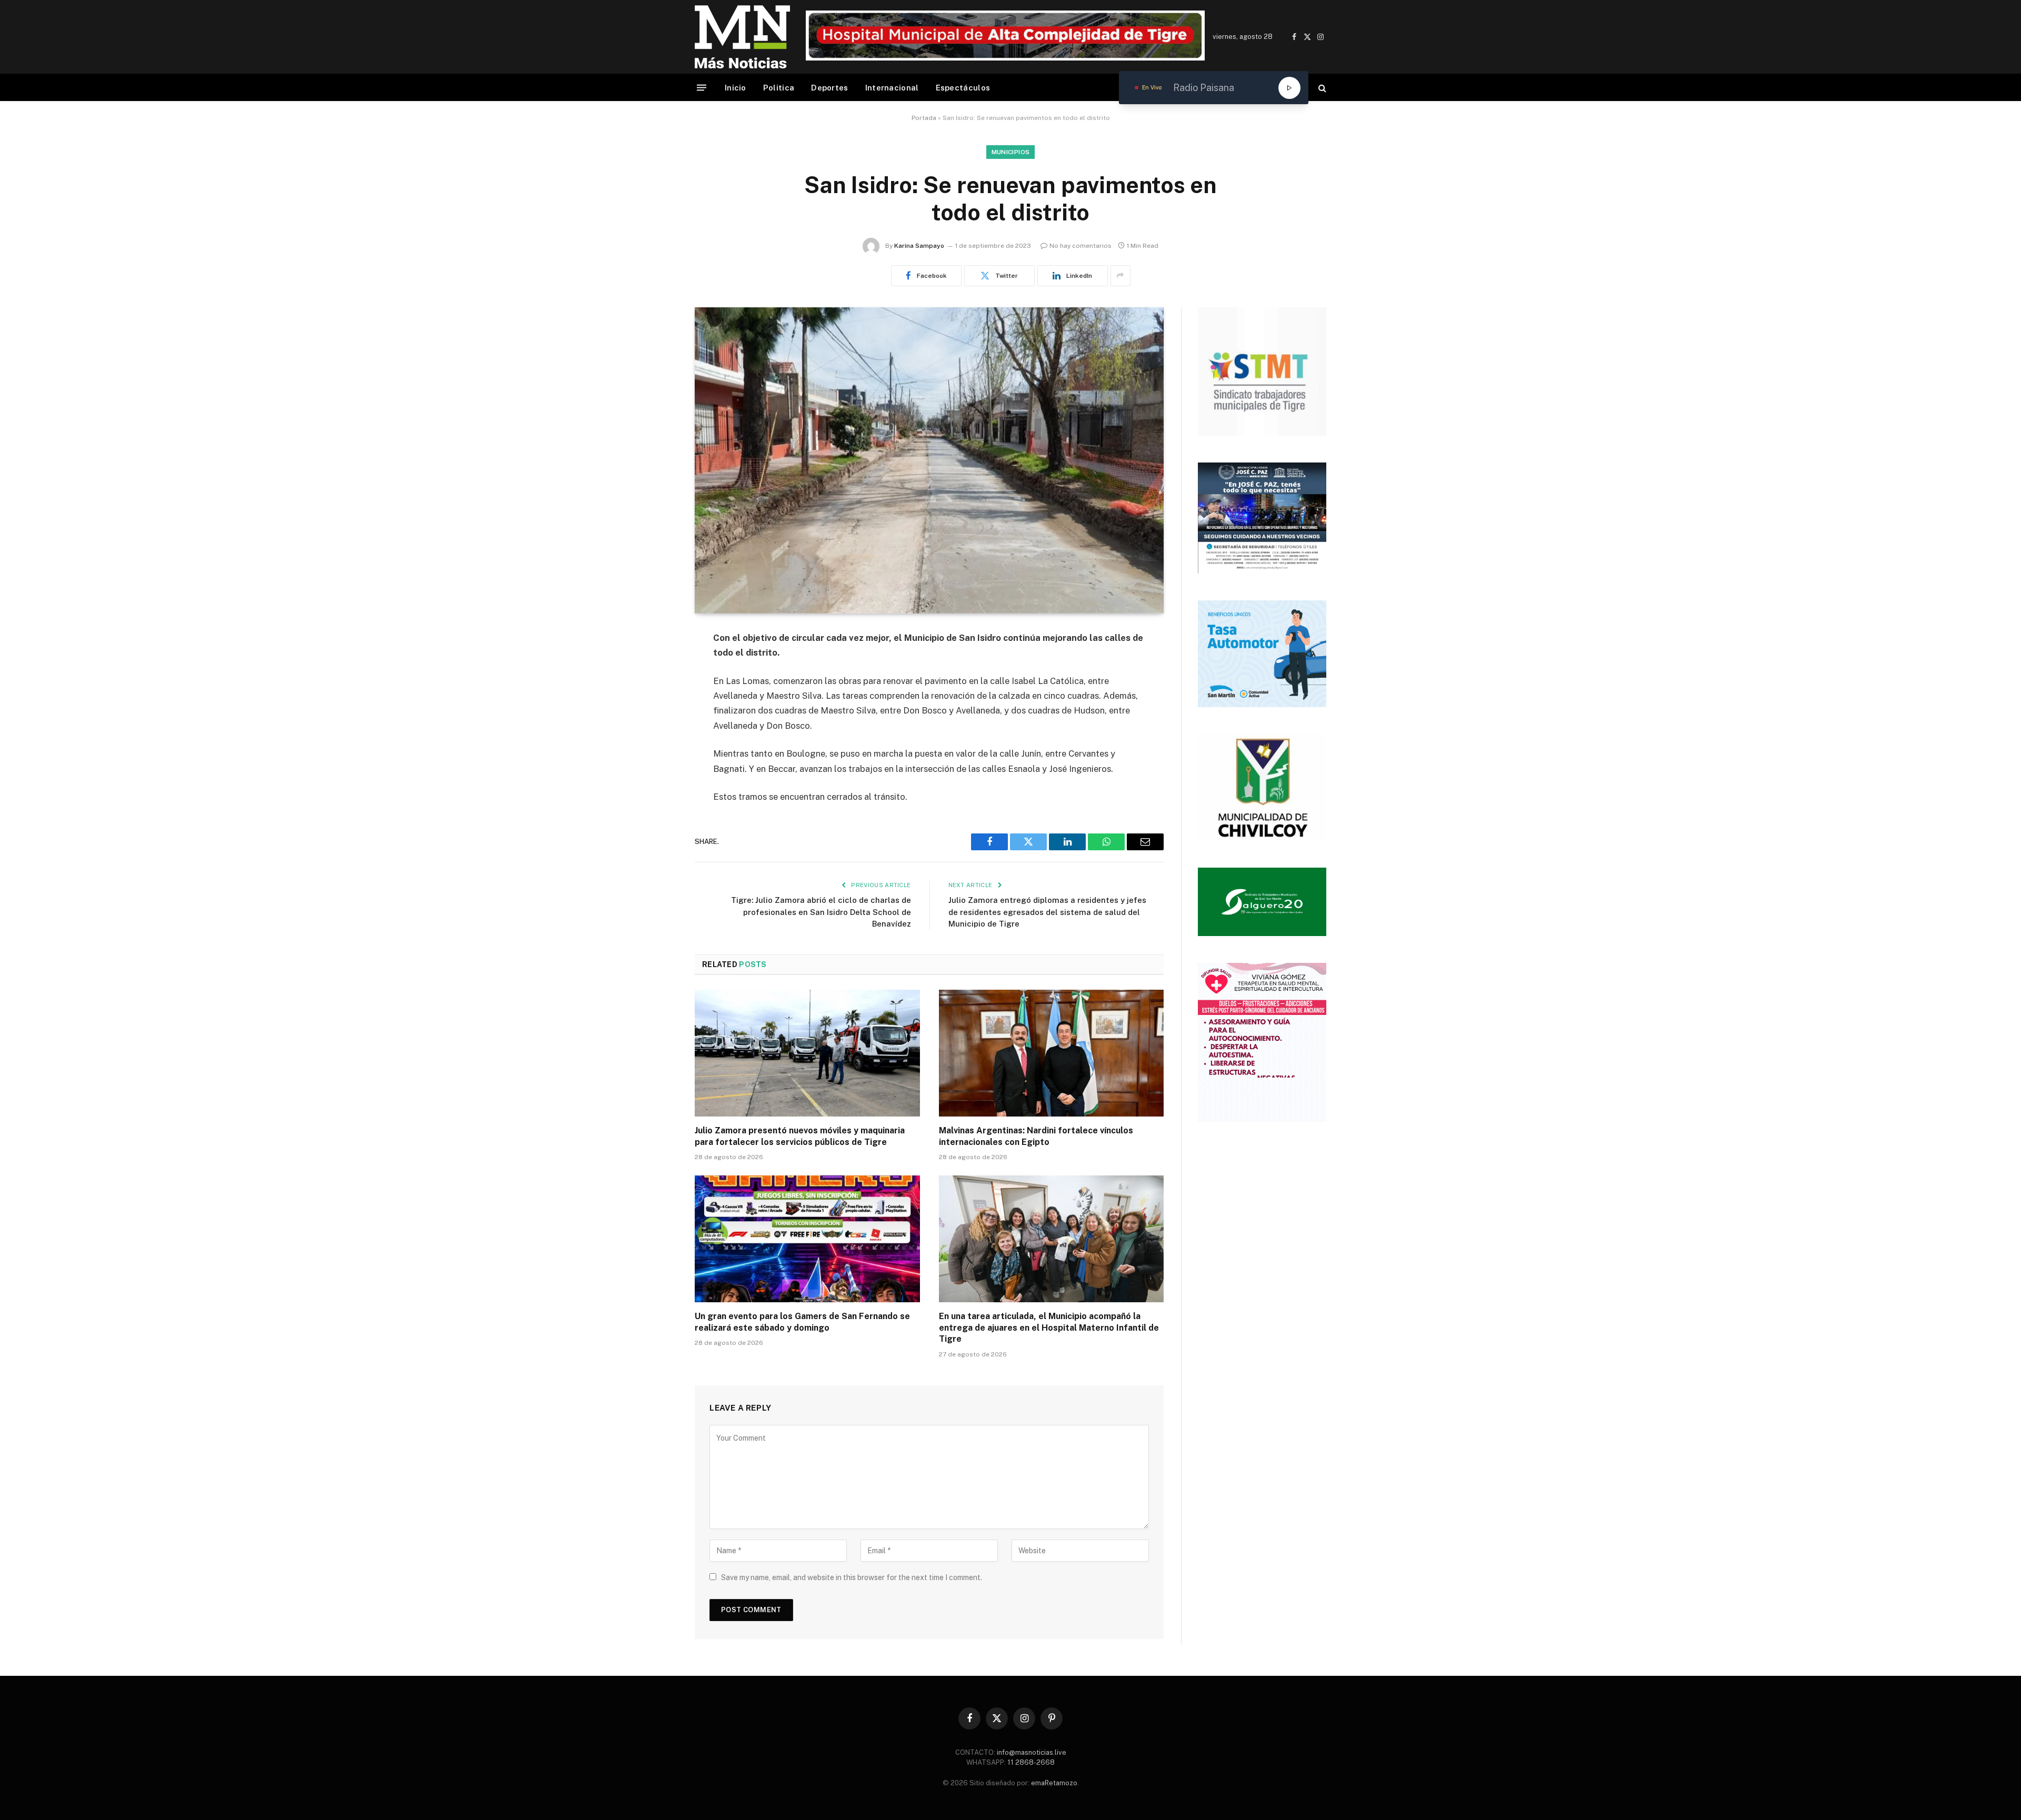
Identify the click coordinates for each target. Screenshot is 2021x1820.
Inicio (736, 88)
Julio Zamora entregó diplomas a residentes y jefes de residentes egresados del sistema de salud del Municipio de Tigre (1047, 912)
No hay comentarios (1080, 246)
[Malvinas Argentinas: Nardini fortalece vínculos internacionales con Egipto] (1052, 1053)
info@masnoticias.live (1032, 1752)
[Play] (1289, 88)
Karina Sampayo (919, 246)
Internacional (892, 88)
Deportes (829, 88)
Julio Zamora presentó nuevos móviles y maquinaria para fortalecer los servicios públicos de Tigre (800, 1136)
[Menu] (702, 88)
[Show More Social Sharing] (1120, 276)
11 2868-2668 (1030, 1762)
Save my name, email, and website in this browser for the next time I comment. (852, 1577)
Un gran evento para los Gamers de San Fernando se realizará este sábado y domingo (802, 1322)
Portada (924, 118)
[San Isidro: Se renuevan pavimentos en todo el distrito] (929, 460)
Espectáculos (963, 88)
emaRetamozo (1054, 1783)
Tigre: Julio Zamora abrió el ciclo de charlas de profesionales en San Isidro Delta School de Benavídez (821, 912)
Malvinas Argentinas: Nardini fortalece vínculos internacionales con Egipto (1036, 1136)
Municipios (1011, 152)
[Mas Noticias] (742, 37)
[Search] (1321, 88)
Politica (779, 88)
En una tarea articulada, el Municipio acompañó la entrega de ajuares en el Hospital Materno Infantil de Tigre (1049, 1328)
